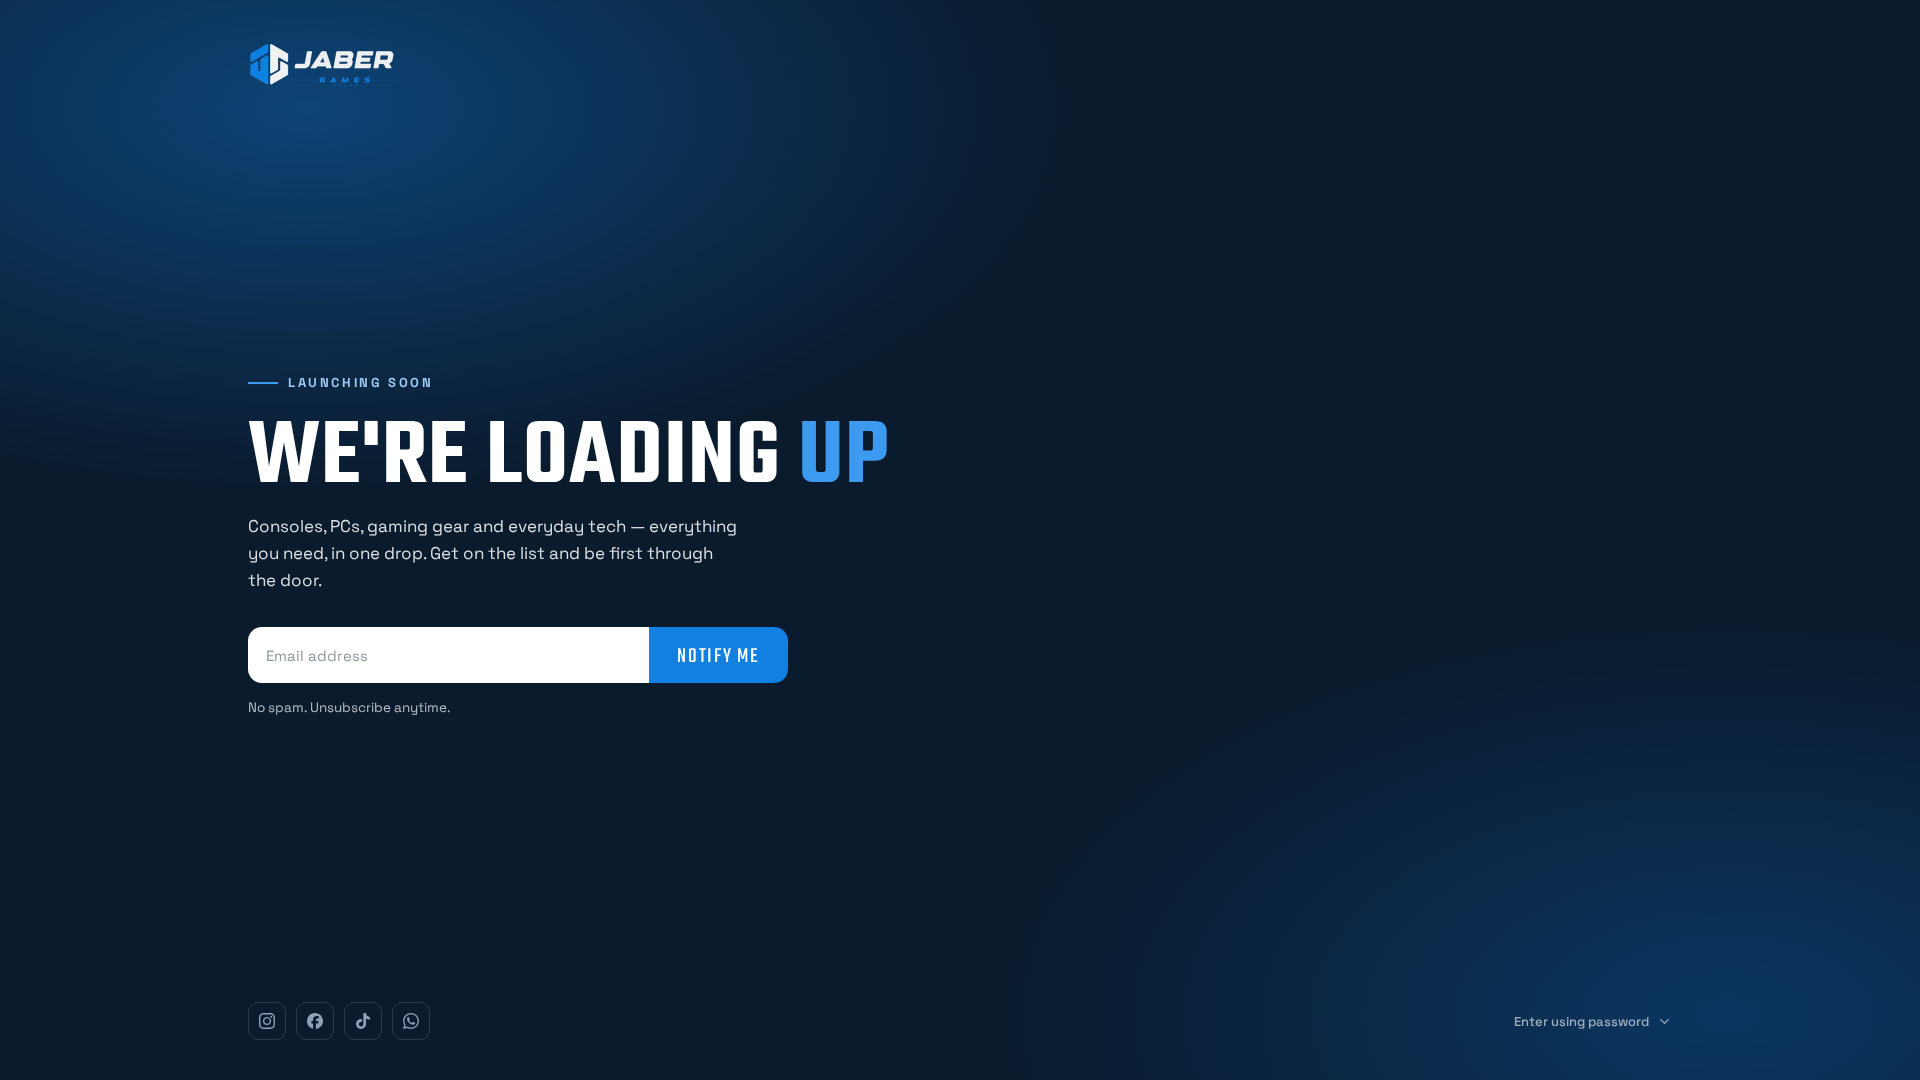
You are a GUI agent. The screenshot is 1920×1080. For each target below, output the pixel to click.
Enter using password (1581, 1021)
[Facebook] (315, 1021)
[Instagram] (267, 1021)
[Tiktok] (363, 1021)
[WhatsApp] (411, 1021)
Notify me (718, 655)
